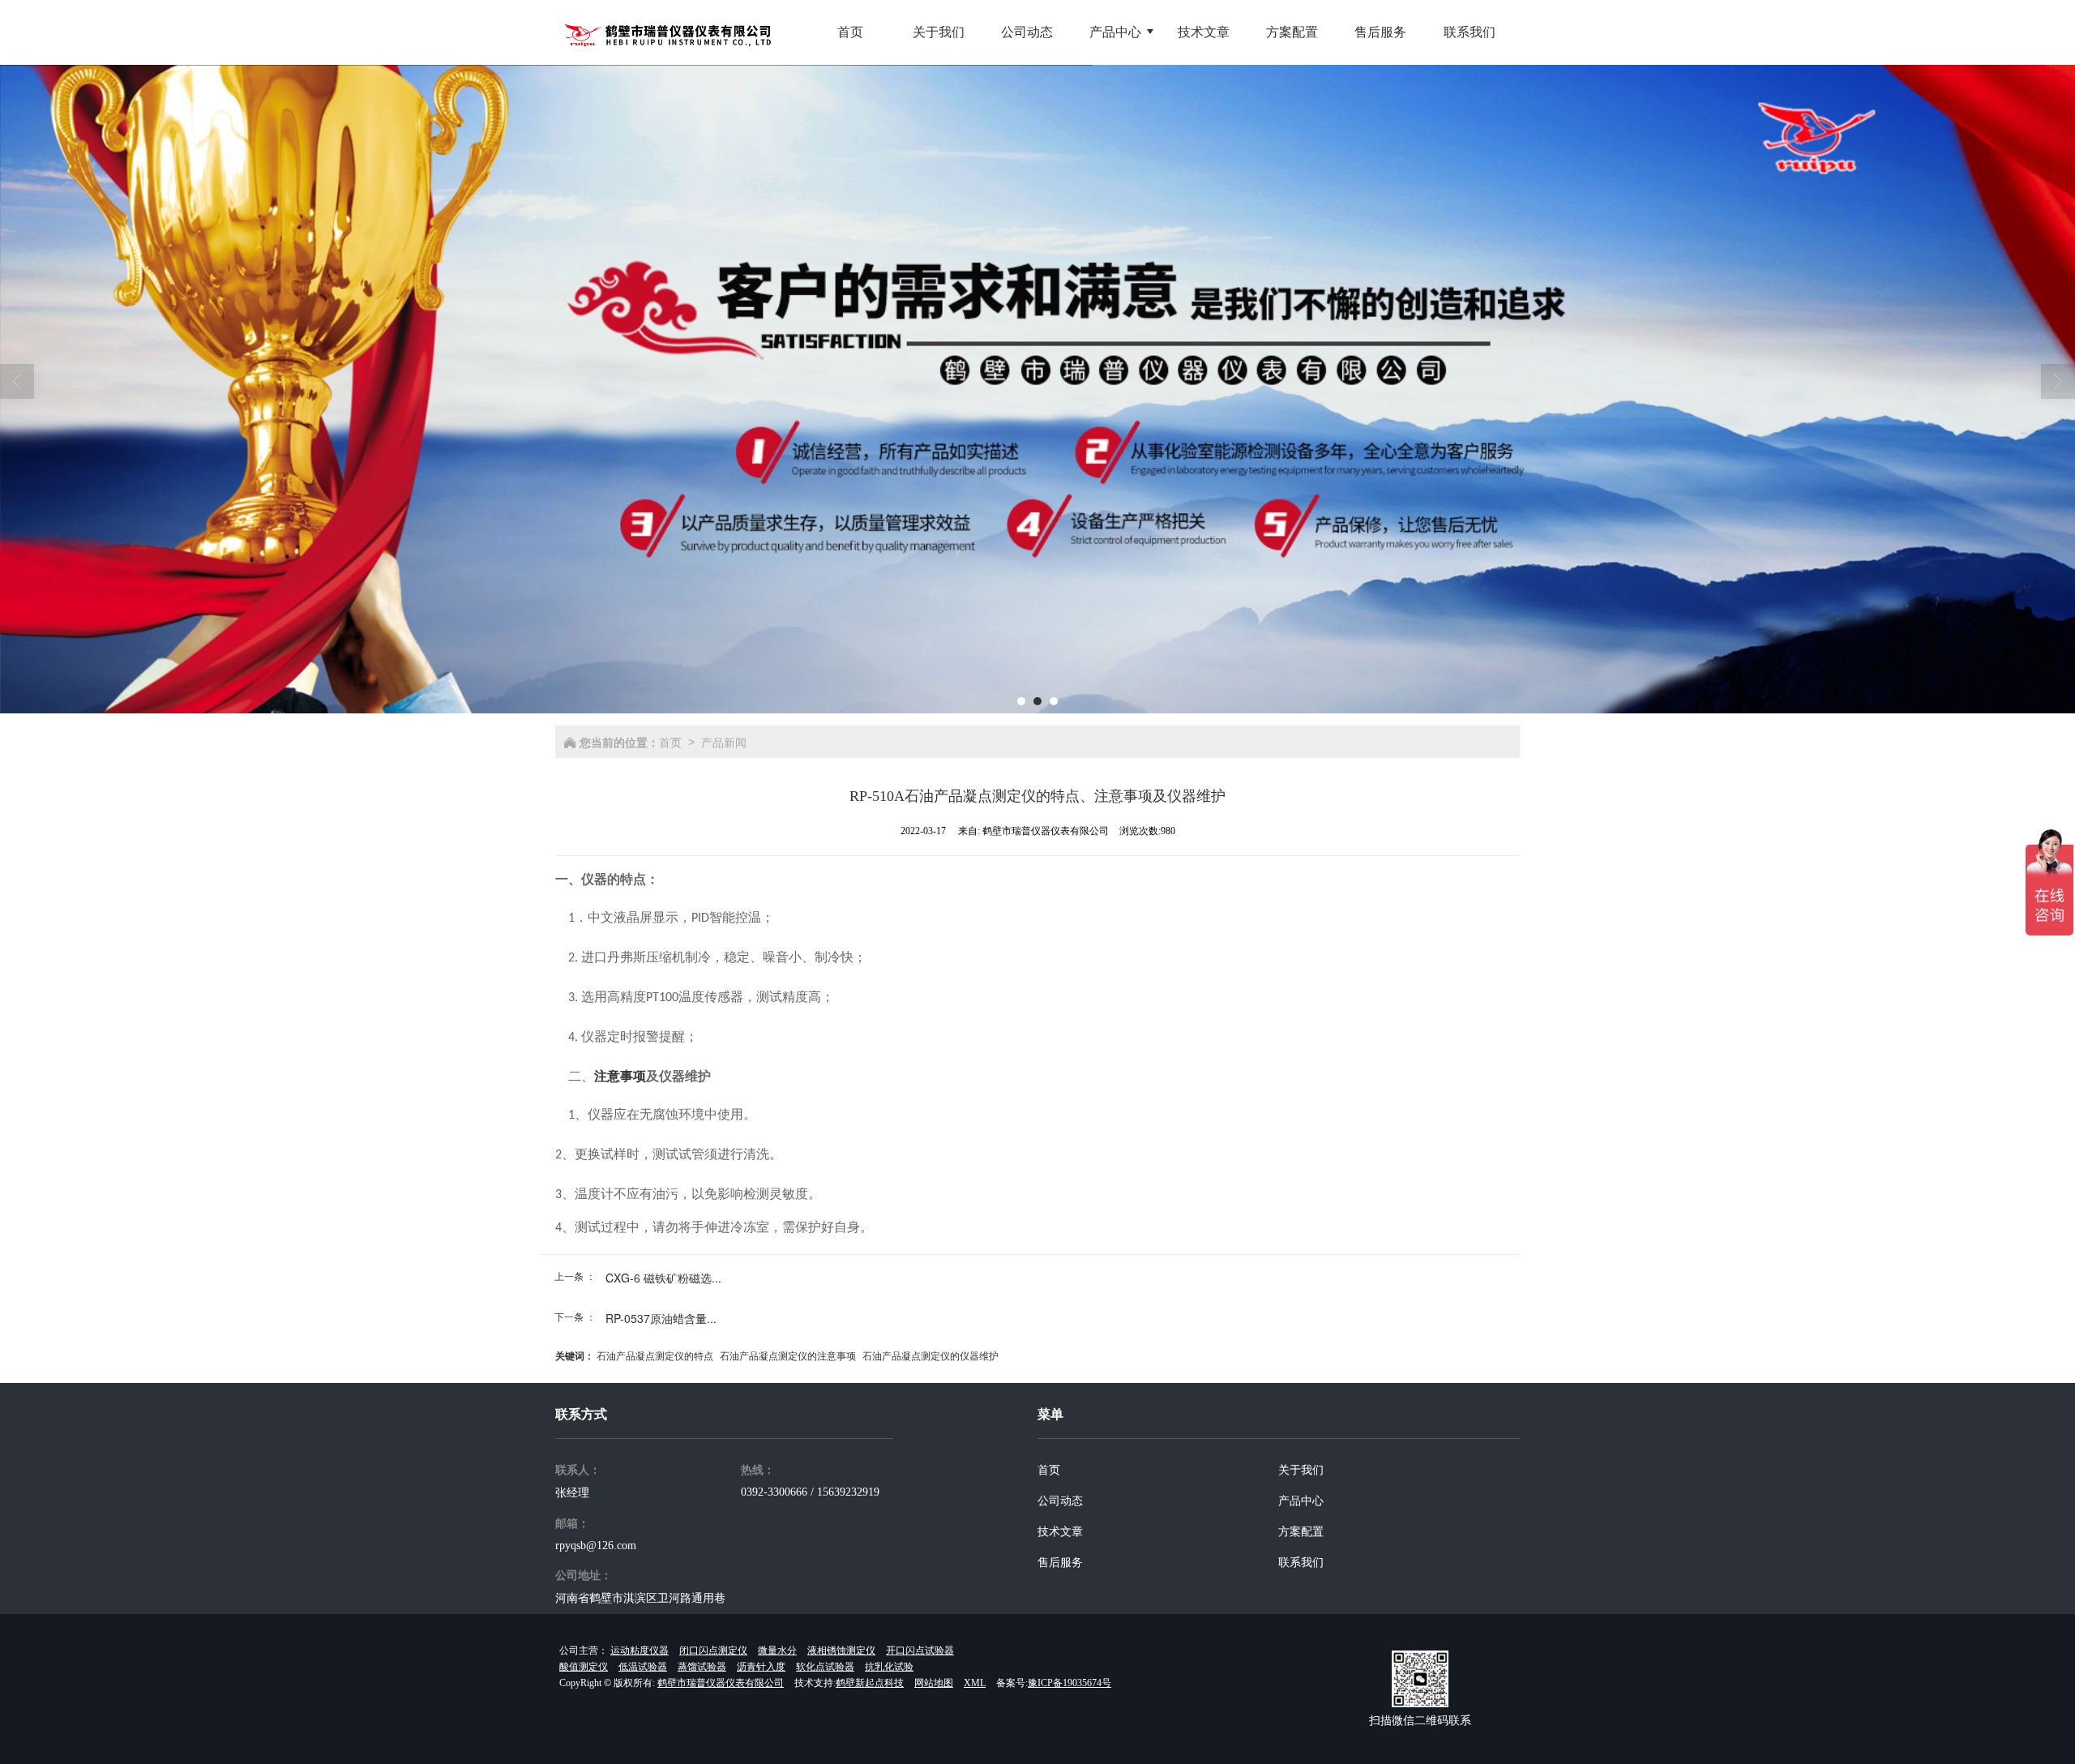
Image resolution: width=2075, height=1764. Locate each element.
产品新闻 (724, 742)
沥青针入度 (761, 1667)
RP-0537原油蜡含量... (661, 1318)
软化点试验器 (825, 1667)
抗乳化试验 (889, 1667)
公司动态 (1060, 1501)
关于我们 (1301, 1470)
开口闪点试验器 (920, 1651)
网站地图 (934, 1683)
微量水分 (777, 1651)
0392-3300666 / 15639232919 (810, 1492)
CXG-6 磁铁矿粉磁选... (663, 1278)
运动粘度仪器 (640, 1651)
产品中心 (1301, 1501)
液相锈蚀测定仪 (841, 1651)
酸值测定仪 (584, 1667)
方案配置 (1301, 1532)
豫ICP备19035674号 (1070, 1683)
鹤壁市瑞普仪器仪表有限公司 (721, 1683)
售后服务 (1060, 1563)
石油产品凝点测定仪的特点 (655, 1355)
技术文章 (1060, 1532)
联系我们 (1301, 1563)
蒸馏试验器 (702, 1667)
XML (975, 1683)
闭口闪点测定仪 (713, 1651)
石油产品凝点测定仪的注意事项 (788, 1355)
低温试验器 (643, 1667)
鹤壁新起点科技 (870, 1683)
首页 (670, 742)
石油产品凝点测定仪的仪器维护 (931, 1355)
